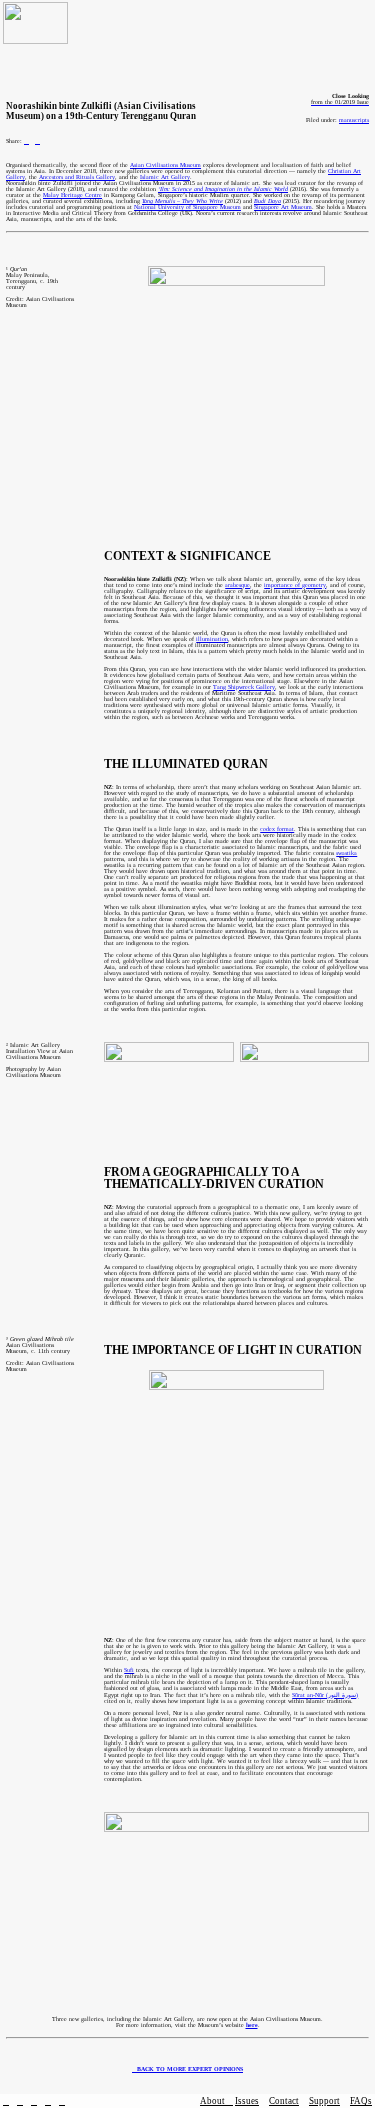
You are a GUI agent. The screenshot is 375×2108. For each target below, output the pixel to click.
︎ (37, 141)
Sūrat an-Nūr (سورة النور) (325, 1695)
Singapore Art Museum (283, 207)
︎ (48, 2101)
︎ (26, 141)
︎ (34, 2101)
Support (324, 2101)
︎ (6, 2101)
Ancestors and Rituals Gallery (77, 177)
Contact (284, 2101)
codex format (277, 829)
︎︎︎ (187, 2069)
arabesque (237, 585)
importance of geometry (295, 585)
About (216, 2101)
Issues (247, 2101)
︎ (62, 2101)
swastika (346, 853)
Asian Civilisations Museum (165, 165)
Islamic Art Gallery (165, 177)
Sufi (129, 1670)
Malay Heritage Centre (72, 195)
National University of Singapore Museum (187, 207)
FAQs (361, 2101)
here (252, 2025)
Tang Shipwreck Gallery (244, 687)
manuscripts (354, 120)
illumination (212, 639)
